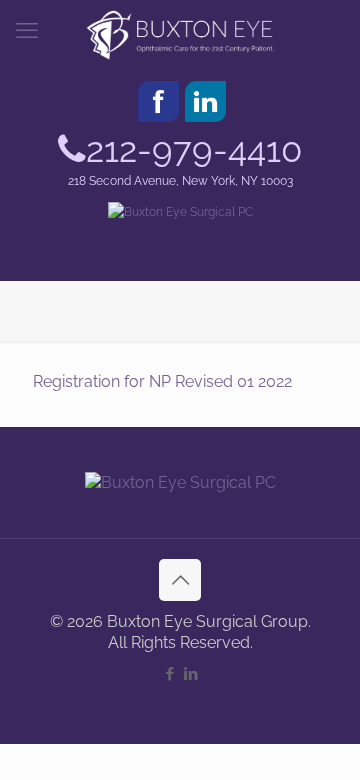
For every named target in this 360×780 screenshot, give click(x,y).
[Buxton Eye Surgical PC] (180, 212)
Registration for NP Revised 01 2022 (162, 381)
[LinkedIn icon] (190, 674)
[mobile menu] (27, 30)
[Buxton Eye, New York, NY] (180, 35)
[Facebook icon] (169, 674)
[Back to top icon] (180, 580)
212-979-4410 (194, 149)
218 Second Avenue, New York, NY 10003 (180, 181)
